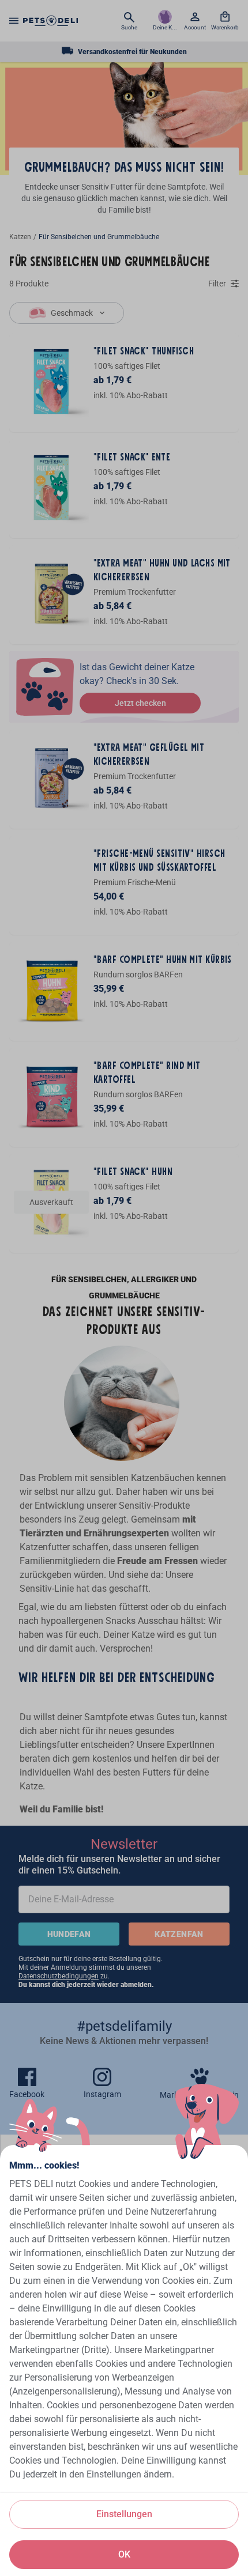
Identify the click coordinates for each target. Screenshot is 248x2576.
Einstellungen (124, 2514)
